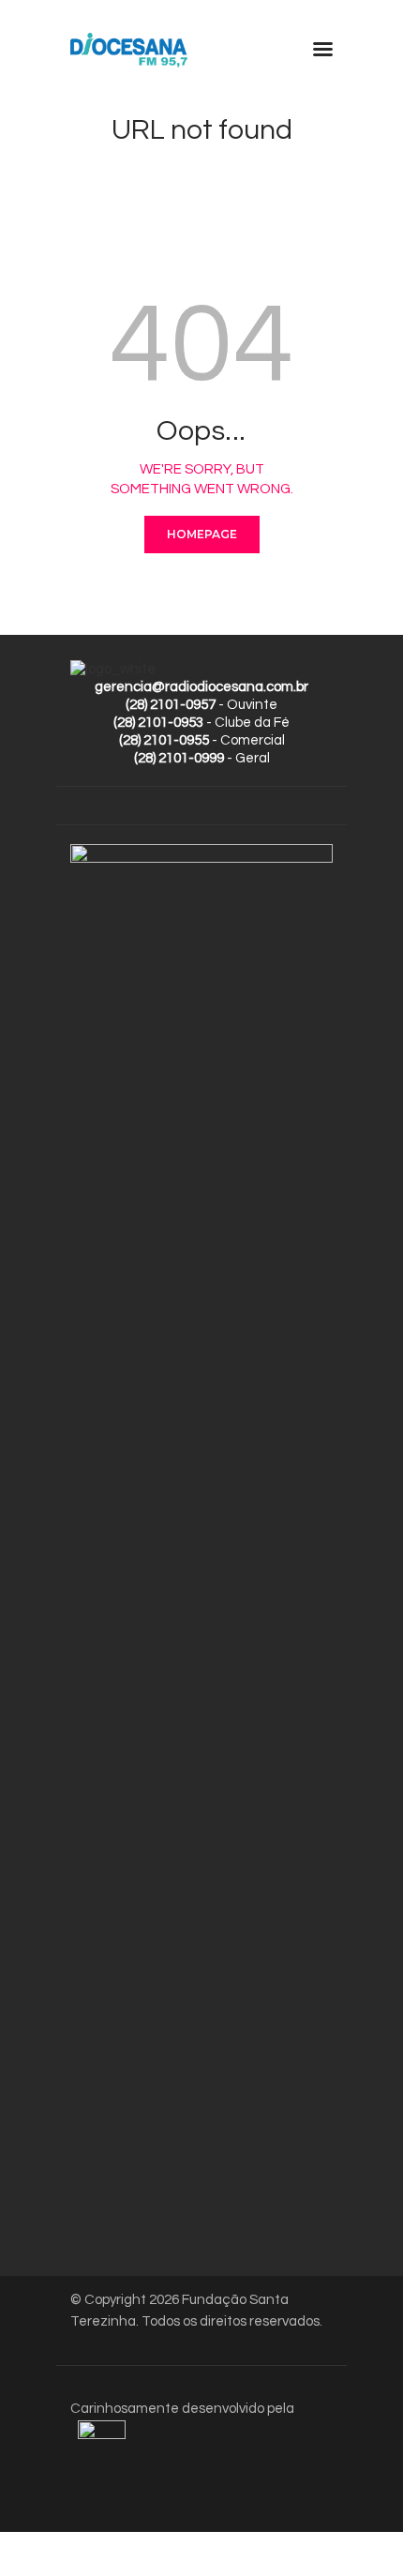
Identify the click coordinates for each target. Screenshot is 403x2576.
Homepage (202, 534)
